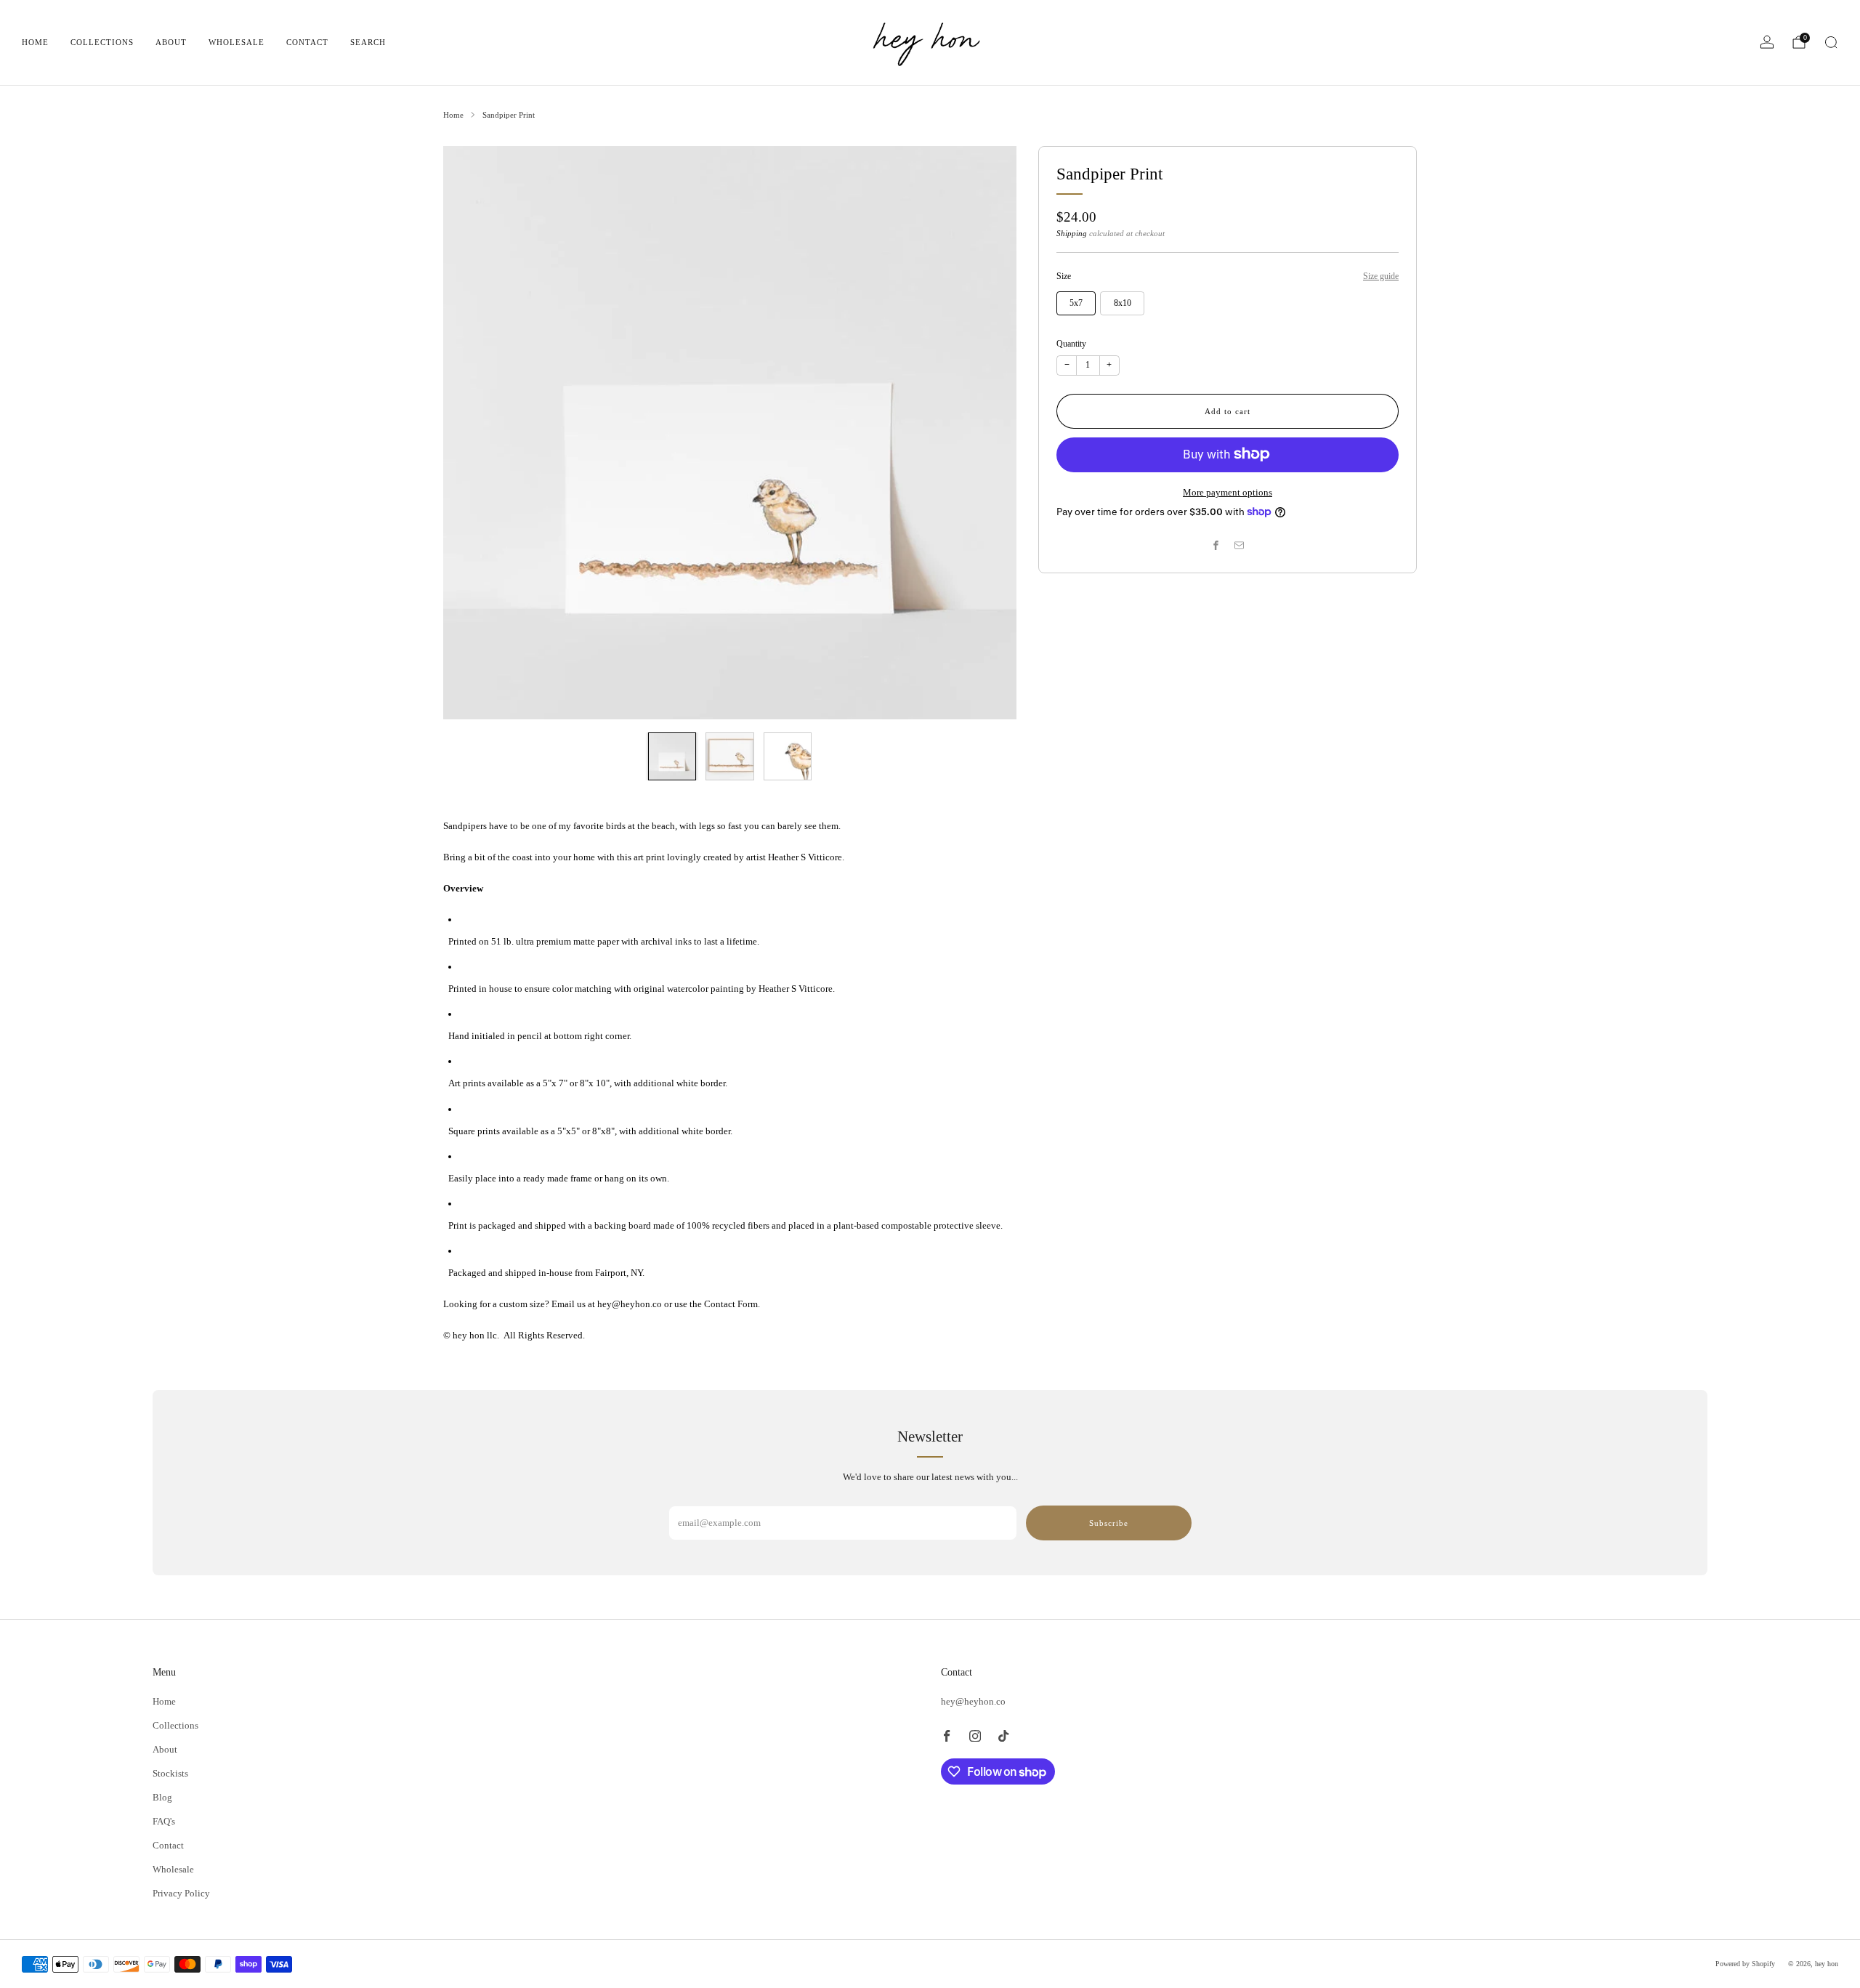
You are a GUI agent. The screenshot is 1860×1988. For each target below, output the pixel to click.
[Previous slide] (472, 432)
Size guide (1381, 276)
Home (35, 42)
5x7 (1076, 303)
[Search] (1831, 42)
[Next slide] (988, 432)
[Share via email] (1240, 546)
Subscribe (1109, 1523)
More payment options (1228, 492)
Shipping (1072, 233)
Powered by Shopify (1745, 1964)
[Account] (1767, 42)
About (171, 42)
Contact (307, 42)
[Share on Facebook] (1216, 546)
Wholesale (236, 42)
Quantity (1071, 343)
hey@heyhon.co (973, 1701)
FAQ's (164, 1821)
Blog (162, 1797)
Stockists (170, 1773)
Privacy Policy (181, 1893)
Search (368, 42)
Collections (102, 42)
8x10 (1123, 303)
